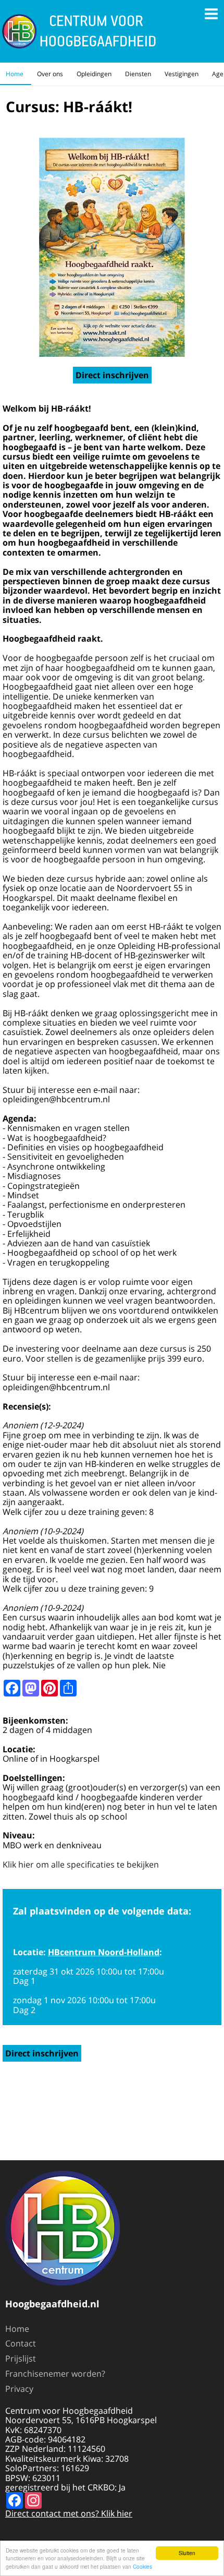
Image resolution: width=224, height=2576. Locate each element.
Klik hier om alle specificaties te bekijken (81, 1864)
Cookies (142, 2566)
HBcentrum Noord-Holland (104, 1952)
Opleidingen (94, 74)
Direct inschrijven (112, 375)
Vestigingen (182, 74)
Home (15, 74)
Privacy (19, 2389)
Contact (21, 2343)
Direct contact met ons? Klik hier (69, 2513)
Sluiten (187, 2553)
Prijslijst (21, 2358)
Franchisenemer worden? (55, 2374)
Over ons (50, 74)
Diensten (138, 74)
